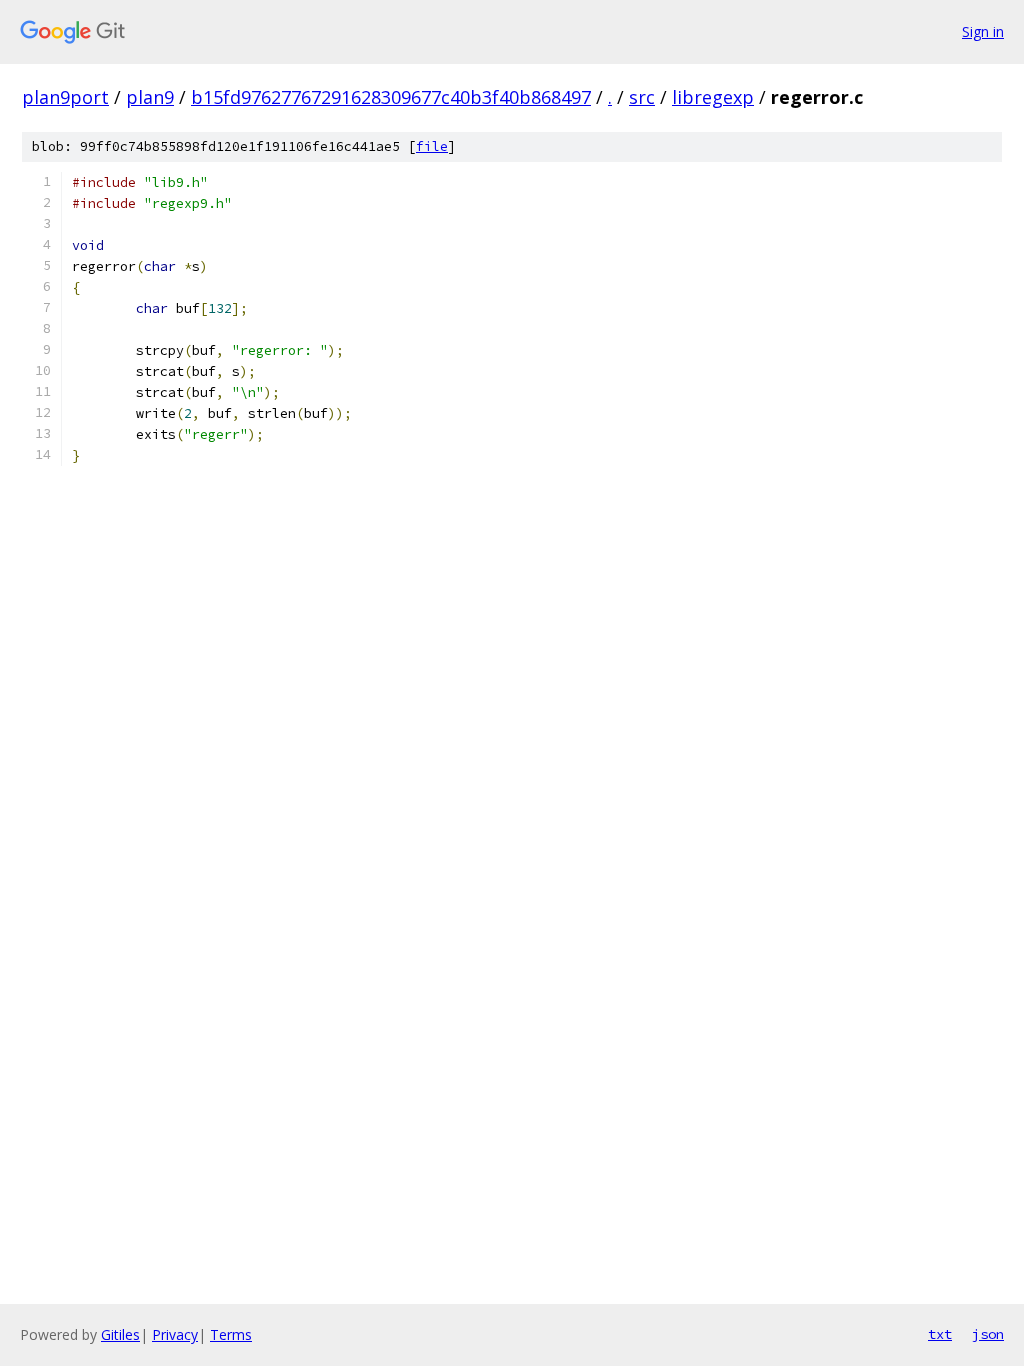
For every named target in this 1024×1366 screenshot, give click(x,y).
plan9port (65, 97)
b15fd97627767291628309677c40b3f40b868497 (391, 97)
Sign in (983, 31)
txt (940, 1334)
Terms (231, 1334)
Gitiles (120, 1334)
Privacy (175, 1334)
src (642, 97)
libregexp (713, 97)
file (432, 146)
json (988, 1334)
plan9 (150, 97)
